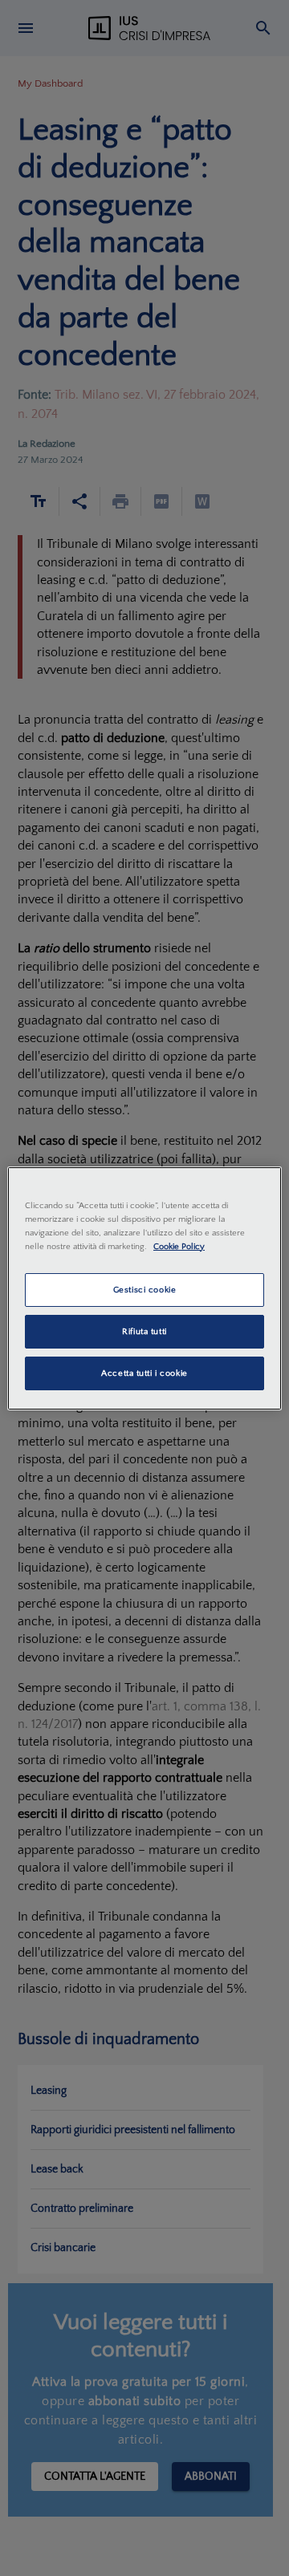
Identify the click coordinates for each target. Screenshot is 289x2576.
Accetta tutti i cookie (144, 1373)
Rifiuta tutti (144, 1331)
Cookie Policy (179, 1246)
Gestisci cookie (145, 1290)
